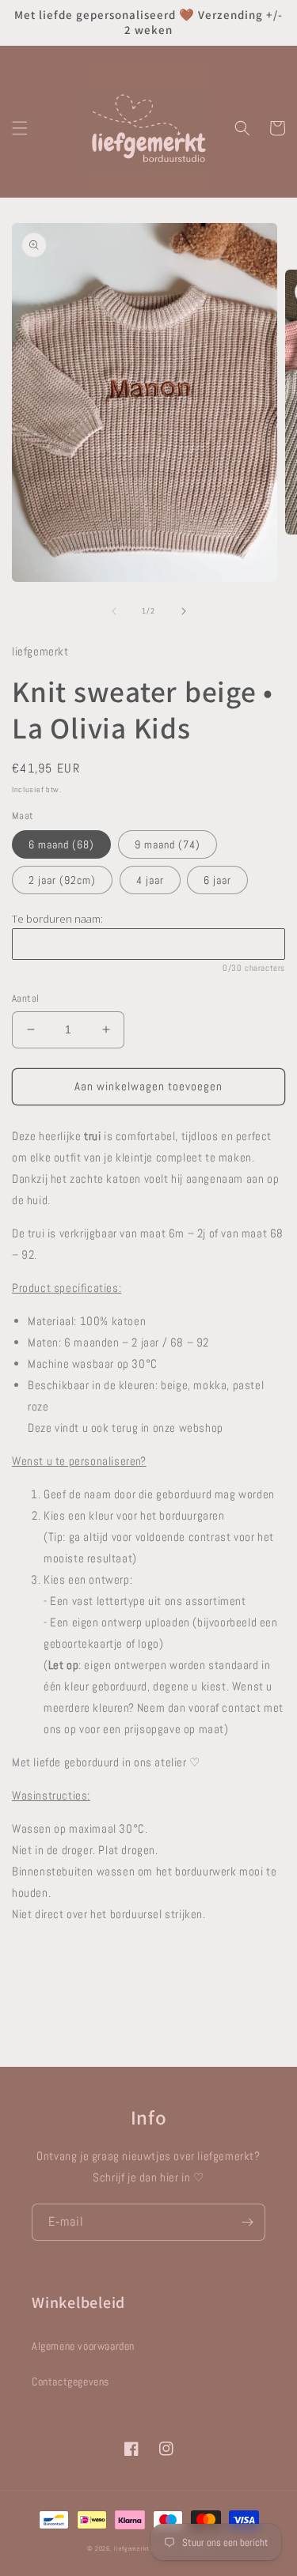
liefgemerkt (132, 2548)
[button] (20, 128)
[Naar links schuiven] (114, 611)
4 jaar (150, 880)
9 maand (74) (168, 844)
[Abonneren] (247, 2222)
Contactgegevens (70, 2381)
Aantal (25, 998)
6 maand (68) (61, 844)
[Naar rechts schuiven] (184, 611)
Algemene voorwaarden (83, 2346)
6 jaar (217, 880)
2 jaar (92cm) (62, 880)
